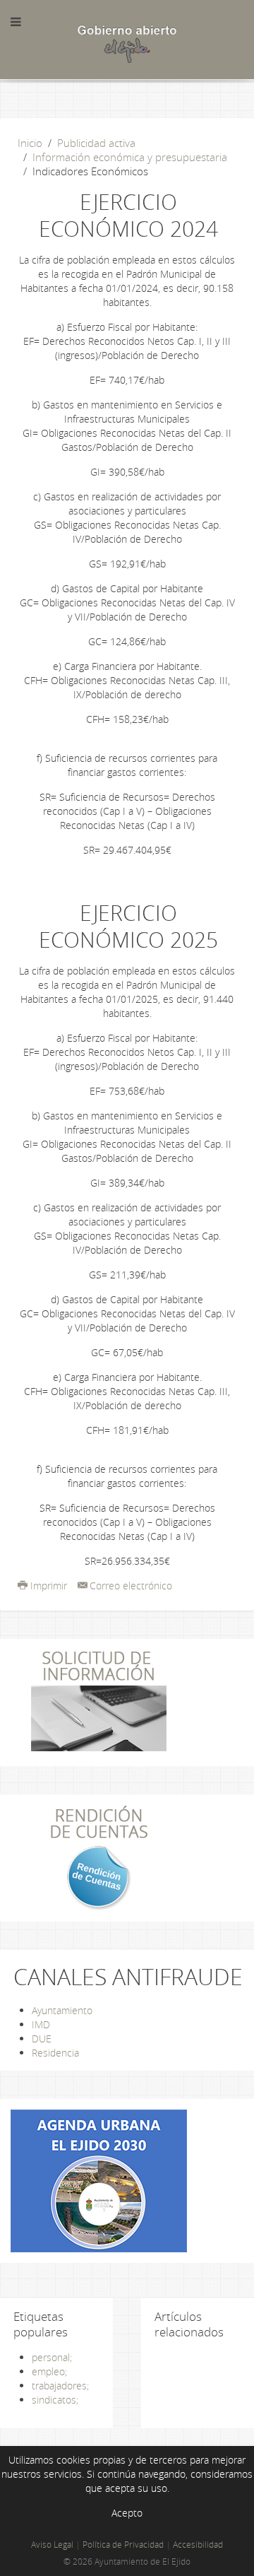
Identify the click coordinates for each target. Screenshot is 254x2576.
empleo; (49, 2371)
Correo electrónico (131, 1586)
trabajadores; (60, 2386)
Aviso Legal (52, 2545)
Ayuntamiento (62, 2010)
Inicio (30, 143)
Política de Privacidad (123, 2545)
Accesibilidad (198, 2545)
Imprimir (49, 1586)
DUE (42, 2039)
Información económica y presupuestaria (130, 157)
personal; (52, 2357)
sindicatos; (55, 2400)
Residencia (55, 2053)
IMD (41, 2024)
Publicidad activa (96, 143)
